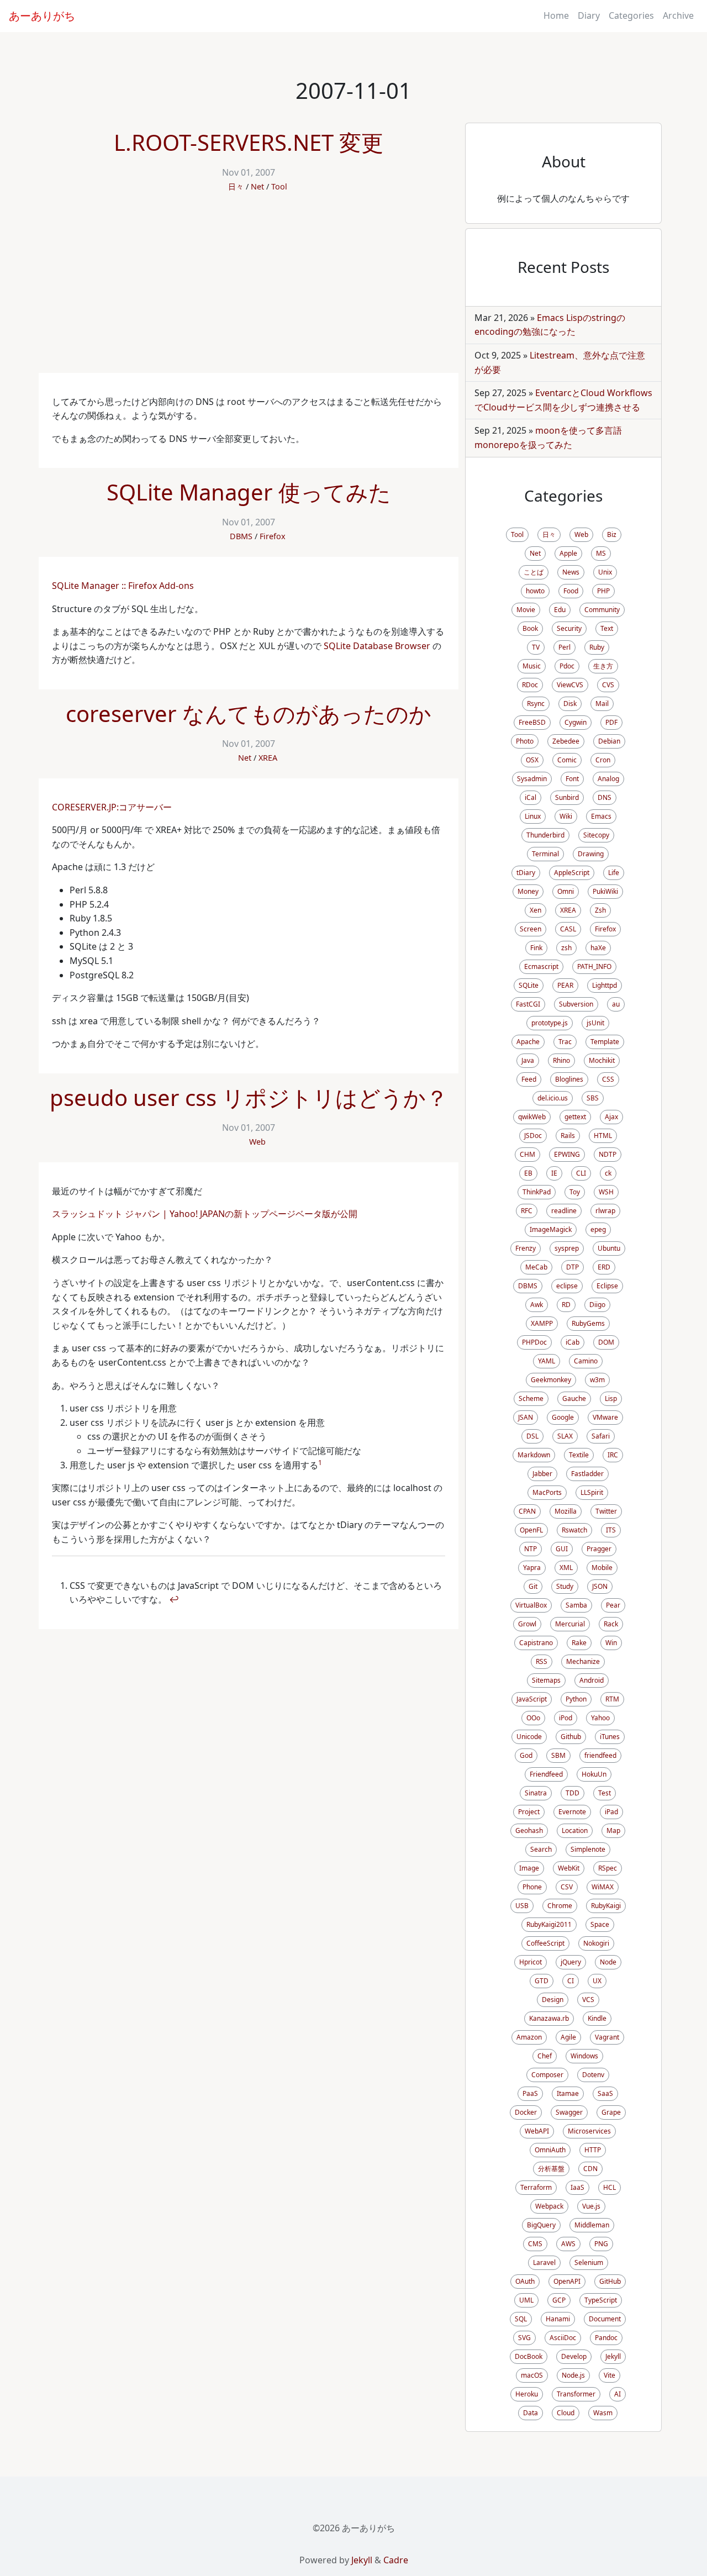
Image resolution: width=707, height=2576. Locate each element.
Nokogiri (596, 1943)
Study (565, 1586)
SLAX (565, 1436)
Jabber (542, 1474)
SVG (524, 2338)
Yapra (532, 1568)
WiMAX (603, 1887)
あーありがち (42, 16)
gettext (575, 1117)
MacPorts (547, 1492)
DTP (573, 1267)
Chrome (560, 1906)
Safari (601, 1436)
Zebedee (566, 741)
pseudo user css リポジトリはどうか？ (249, 1097)
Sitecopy (596, 835)
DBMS (241, 536)
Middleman (592, 2225)
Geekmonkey (551, 1380)
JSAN (526, 1417)
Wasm (603, 2413)
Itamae (568, 2093)
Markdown (534, 1455)
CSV (567, 1887)
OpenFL (531, 1530)
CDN (590, 2169)
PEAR (565, 985)
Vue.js (591, 2206)
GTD (542, 1981)
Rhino (561, 1060)
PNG (601, 2244)
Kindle (597, 2018)
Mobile (602, 1568)
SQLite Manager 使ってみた (249, 492)
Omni (566, 891)
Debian (609, 741)
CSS (608, 1079)
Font (572, 779)
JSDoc (533, 1136)
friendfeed (600, 1755)
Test (605, 1793)
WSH (606, 1192)
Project (529, 1812)
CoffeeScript (545, 1943)
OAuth (525, 2281)
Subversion (576, 1004)
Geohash (529, 1830)
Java (528, 1060)
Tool (279, 186)
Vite (610, 2375)
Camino (586, 1361)
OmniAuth (550, 2150)
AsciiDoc (563, 2338)
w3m (597, 1380)
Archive (678, 15)
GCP (559, 2300)
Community (602, 610)
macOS (532, 2375)
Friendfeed (546, 1774)
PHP (603, 591)
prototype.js (550, 1023)
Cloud (566, 2413)
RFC (527, 1211)
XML (566, 1568)
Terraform (536, 2187)
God (526, 1755)
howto (535, 591)
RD (566, 1305)
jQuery (571, 1962)
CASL (568, 929)
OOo (533, 1718)
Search (541, 1849)
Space (600, 1924)
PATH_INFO (594, 966)
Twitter (606, 1511)
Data (531, 2413)
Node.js (573, 2375)
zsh (566, 948)
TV (536, 647)
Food (571, 591)
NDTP (608, 1154)
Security (569, 628)
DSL (532, 1436)
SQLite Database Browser (377, 646)
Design (553, 2000)
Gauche (574, 1398)
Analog (608, 779)
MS (601, 553)
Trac (565, 1042)
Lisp (611, 1398)
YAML (547, 1361)
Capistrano (536, 1643)
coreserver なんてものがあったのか (249, 713)
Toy (575, 1192)
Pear (613, 1605)
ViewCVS (570, 685)
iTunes (610, 1737)
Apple (568, 553)
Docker (526, 2112)
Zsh (600, 910)
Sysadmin (532, 779)
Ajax (611, 1117)
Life (614, 873)
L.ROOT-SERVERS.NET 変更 (249, 142)
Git (533, 1586)
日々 (236, 186)
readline (564, 1211)
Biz (612, 534)
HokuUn (594, 1774)
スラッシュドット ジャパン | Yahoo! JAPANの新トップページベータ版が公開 (205, 1214)
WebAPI (537, 2131)
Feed (529, 1079)
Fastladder (587, 1474)
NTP (531, 1549)
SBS (593, 1098)
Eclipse (607, 1286)
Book (530, 628)
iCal (531, 797)
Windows (584, 2056)
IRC (613, 1455)
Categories (631, 15)
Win (611, 1643)
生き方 (603, 666)
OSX (532, 760)
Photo (525, 741)
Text (607, 628)
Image (529, 1868)
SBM (558, 1755)
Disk (570, 704)
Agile (568, 2037)
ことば (534, 572)
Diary (589, 15)
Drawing (591, 854)
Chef (545, 2056)
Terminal (545, 854)
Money (528, 891)
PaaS (530, 2093)
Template (605, 1042)
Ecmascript (541, 966)
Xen (535, 910)
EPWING (567, 1154)
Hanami (558, 2319)
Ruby (597, 647)
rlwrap (605, 1211)
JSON (600, 1586)
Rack (611, 1624)
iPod (566, 1718)
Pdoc (567, 666)
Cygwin (576, 722)
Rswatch (574, 1530)
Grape (611, 2112)
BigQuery (541, 2225)
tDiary (526, 873)
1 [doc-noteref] (320, 1463)
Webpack (549, 2206)
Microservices (589, 2131)
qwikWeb (532, 1117)
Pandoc (606, 2338)
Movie (526, 610)
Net (257, 186)
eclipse (567, 1286)
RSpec (608, 1868)
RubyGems (588, 1323)
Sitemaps (546, 1680)
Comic (567, 760)
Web (257, 1142)
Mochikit (602, 1060)
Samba (576, 1605)
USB (522, 1906)
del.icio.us (553, 1098)
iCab (573, 1342)
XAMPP (542, 1323)
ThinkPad (537, 1192)
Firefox (273, 536)
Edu (560, 610)
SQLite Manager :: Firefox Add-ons (123, 586)
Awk (537, 1305)
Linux (533, 816)
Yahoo (600, 1718)
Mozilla (566, 1511)
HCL (610, 2187)
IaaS (577, 2187)
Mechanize (583, 1661)
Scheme (531, 1398)
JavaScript (532, 1699)
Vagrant (607, 2037)
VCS (588, 2000)
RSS (542, 1661)
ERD (604, 1267)
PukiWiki (605, 891)
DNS (605, 797)
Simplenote (588, 1849)
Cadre (396, 2560)
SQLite (529, 985)
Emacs (601, 816)
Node (608, 1962)
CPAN (527, 1511)
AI (618, 2394)
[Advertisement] (249, 290)
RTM (612, 1699)
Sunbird (567, 797)
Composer (547, 2075)
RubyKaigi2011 (549, 1924)
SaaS (605, 2093)
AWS (568, 2244)
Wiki (566, 816)
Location (575, 1830)
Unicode (529, 1737)
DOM (606, 1342)
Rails (568, 1136)
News (571, 572)
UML (526, 2300)
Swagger (569, 2112)
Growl (527, 1624)
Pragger (599, 1549)
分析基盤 (551, 2169)
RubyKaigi (606, 1906)
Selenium (589, 2262)
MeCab (536, 1267)
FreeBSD (532, 722)
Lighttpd (605, 985)
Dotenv (593, 2075)
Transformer (576, 2394)
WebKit (569, 1868)
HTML (603, 1136)
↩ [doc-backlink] (174, 1599)
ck (608, 1173)
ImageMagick (551, 1229)
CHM (527, 1154)
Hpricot (531, 1962)
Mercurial (570, 1624)
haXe (598, 948)
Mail (602, 704)
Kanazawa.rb (549, 2018)
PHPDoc (534, 1342)
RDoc (530, 685)
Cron (603, 760)
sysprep (567, 1248)
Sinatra (536, 1793)
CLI (581, 1173)
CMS (535, 2244)
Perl (564, 647)
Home (556, 15)
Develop (574, 2356)
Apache (528, 1042)
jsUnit (595, 1023)
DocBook (529, 2356)
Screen (531, 929)
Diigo (597, 1305)
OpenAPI (567, 2281)
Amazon (529, 2037)
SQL (521, 2319)
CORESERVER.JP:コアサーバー (112, 807)
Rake (579, 1643)
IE (554, 1173)
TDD (573, 1793)
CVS (608, 685)
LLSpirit (592, 1492)
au (616, 1004)
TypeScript (601, 2300)
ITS (611, 1530)
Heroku (527, 2394)
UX (597, 1981)
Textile (579, 1455)
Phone (532, 1887)
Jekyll (613, 2356)
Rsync (536, 704)
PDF (611, 722)
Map (613, 1830)
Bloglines (569, 1079)
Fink (536, 948)
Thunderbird (545, 835)
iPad (611, 1812)
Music (532, 666)
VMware (605, 1417)
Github (571, 1737)
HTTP (593, 2150)
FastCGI (528, 1004)
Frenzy (526, 1248)
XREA (268, 758)
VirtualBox (531, 1605)
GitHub (610, 2281)
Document (605, 2319)
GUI (562, 1549)
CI (571, 1981)
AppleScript (572, 873)
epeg (598, 1229)
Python (576, 1699)
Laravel (544, 2262)
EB (528, 1173)
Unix (605, 572)
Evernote (572, 1812)
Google (563, 1417)
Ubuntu (609, 1248)
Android (592, 1680)
